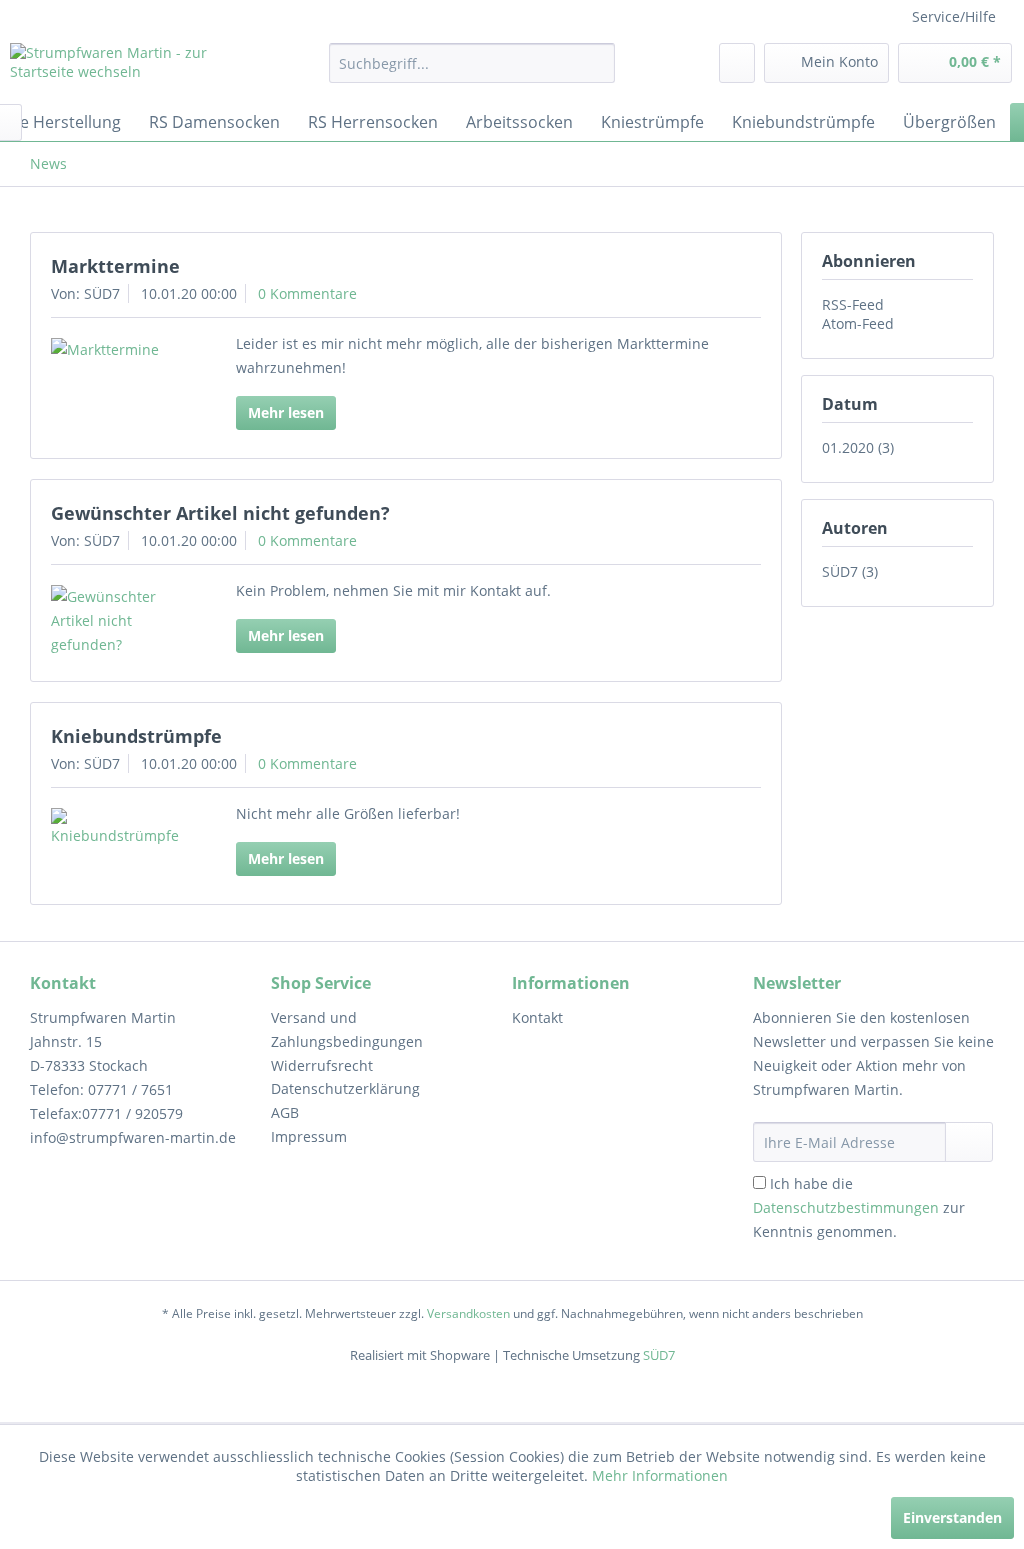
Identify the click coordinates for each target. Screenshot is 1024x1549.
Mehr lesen (286, 412)
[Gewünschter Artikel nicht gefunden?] (122, 621)
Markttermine (115, 266)
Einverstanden (952, 1517)
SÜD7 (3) (850, 571)
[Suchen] (596, 63)
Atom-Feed (858, 323)
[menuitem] (472, 63)
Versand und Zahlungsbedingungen (347, 1029)
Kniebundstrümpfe (136, 736)
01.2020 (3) (858, 447)
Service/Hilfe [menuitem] (954, 16)
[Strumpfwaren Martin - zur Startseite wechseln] (132, 68)
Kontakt (537, 1017)
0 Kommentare (307, 293)
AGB (285, 1112)
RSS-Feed (853, 304)
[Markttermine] (122, 350)
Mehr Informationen (660, 1475)
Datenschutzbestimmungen (846, 1207)
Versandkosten (468, 1313)
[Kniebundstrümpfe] (122, 828)
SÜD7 (659, 1355)
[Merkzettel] (737, 63)
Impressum (309, 1136)
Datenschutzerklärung (345, 1088)
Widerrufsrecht (322, 1065)
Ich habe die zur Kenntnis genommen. (859, 1207)
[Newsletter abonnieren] (969, 1142)
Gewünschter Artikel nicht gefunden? (220, 513)
